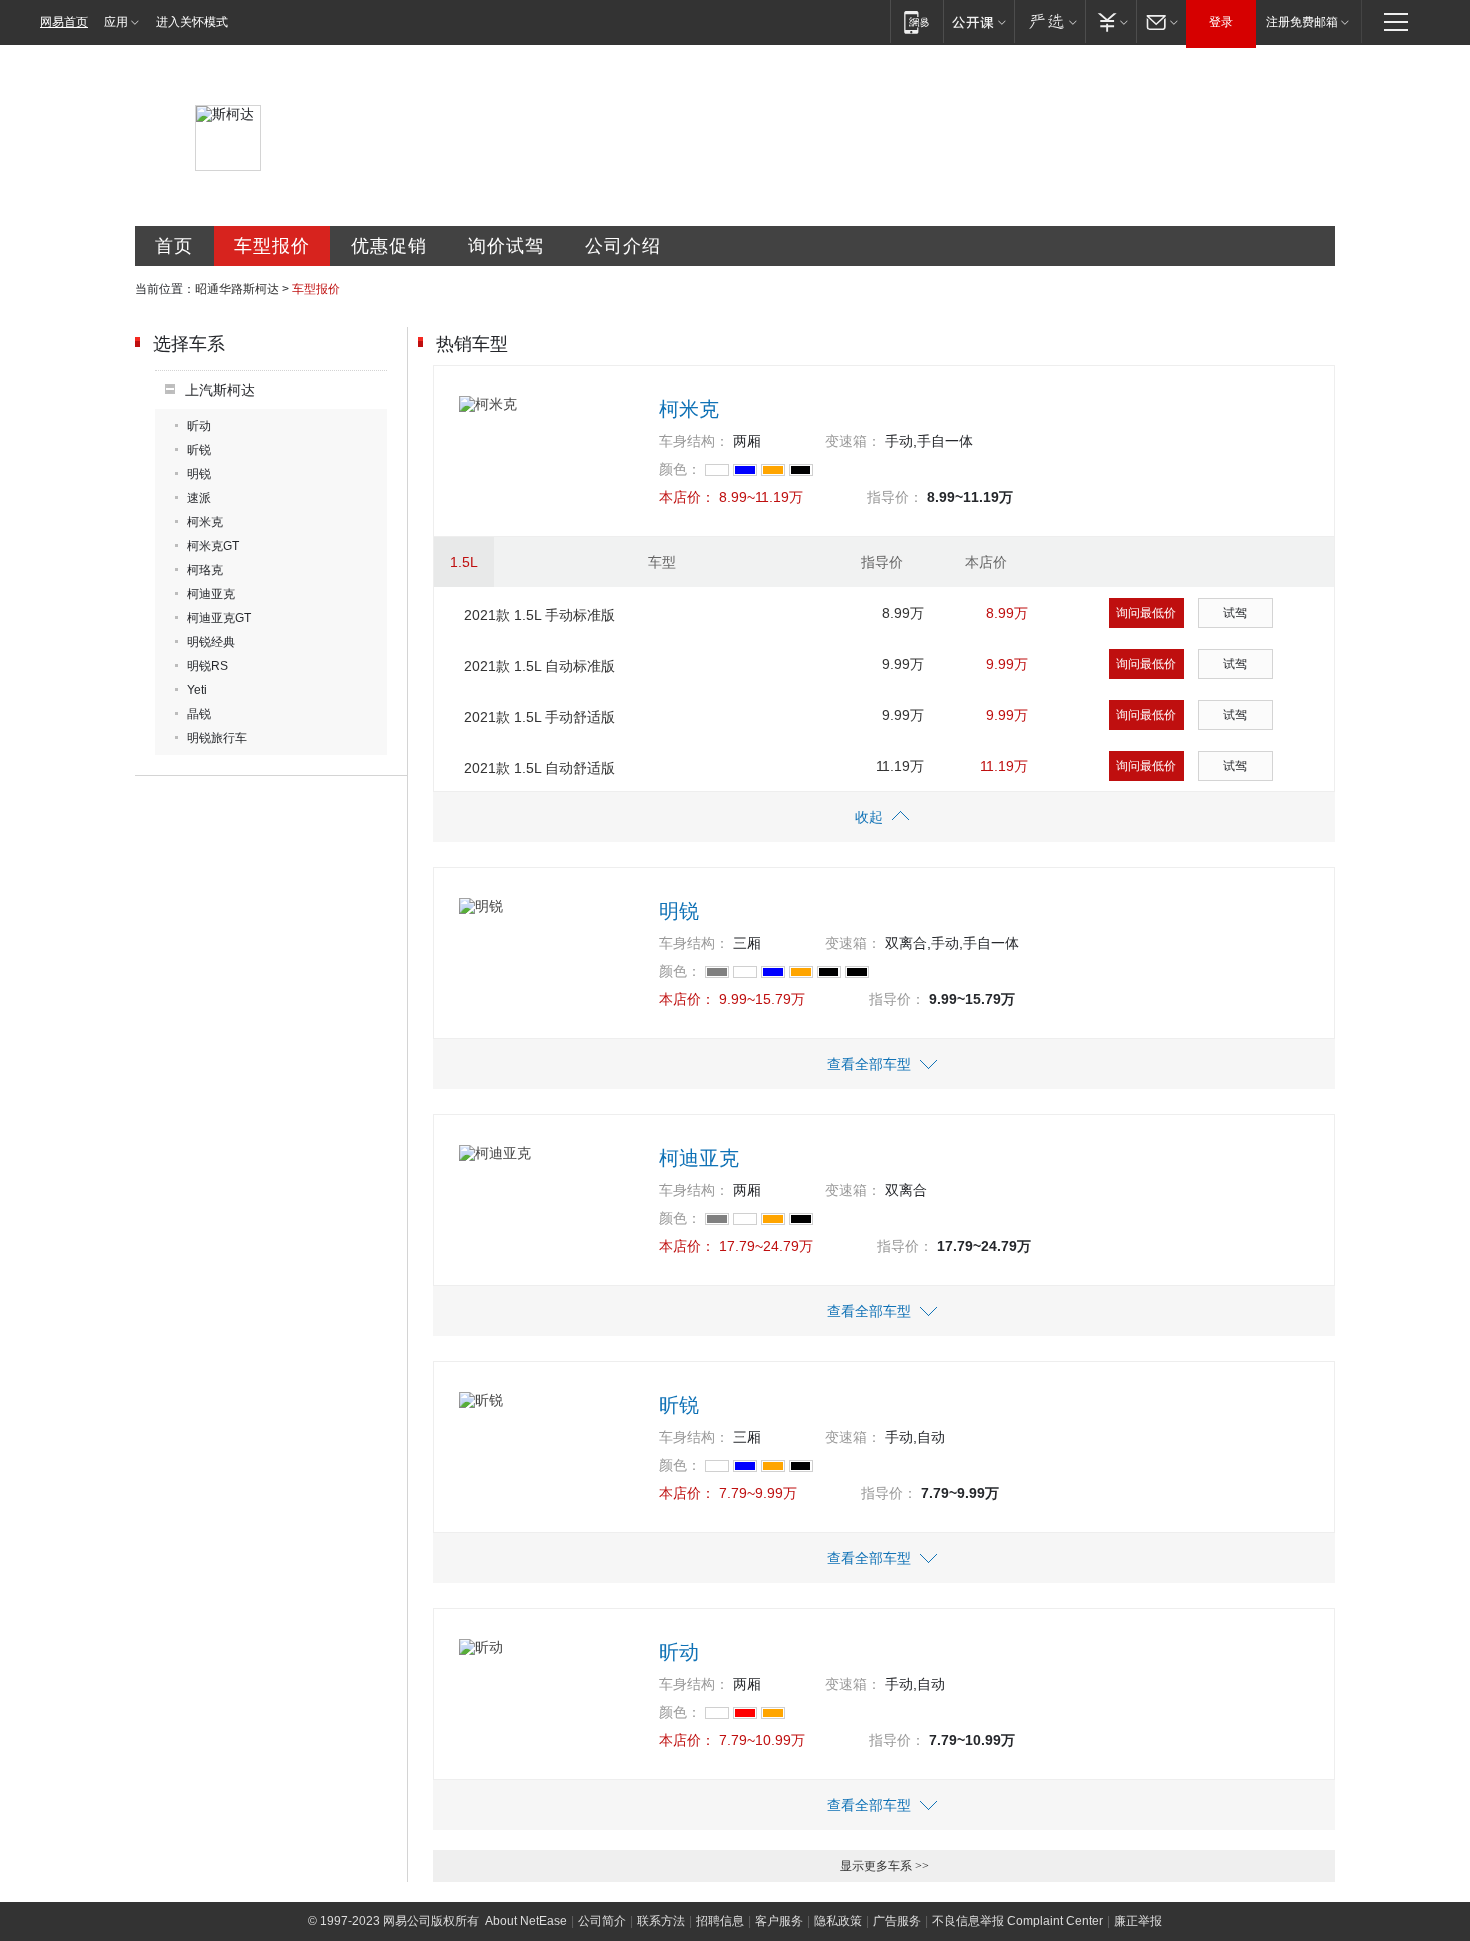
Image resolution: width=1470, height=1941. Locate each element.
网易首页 (64, 22)
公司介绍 (623, 246)
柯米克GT (213, 546)
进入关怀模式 (192, 22)
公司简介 (602, 1921)
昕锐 (199, 450)
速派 (199, 498)
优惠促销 (389, 246)
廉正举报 (1138, 1921)
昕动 (199, 426)
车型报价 (272, 246)
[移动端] (916, 21)
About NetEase (526, 1921)
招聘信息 (720, 1921)
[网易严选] (1049, 21)
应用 (116, 22)
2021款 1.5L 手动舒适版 (539, 717)
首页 (174, 246)
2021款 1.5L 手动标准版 (539, 615)
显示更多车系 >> (884, 1866)
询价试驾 (506, 246)
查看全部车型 (869, 1064)
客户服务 (779, 1921)
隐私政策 (838, 1921)
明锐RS (207, 666)
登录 (1221, 22)
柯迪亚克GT (219, 618)
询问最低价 (1146, 613)
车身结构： (694, 441)
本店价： (687, 497)
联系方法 (661, 1921)
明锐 (199, 474)
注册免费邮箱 (1302, 22)
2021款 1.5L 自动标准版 (539, 666)
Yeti (197, 690)
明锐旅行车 (217, 738)
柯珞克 (205, 570)
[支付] (1110, 21)
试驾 (1235, 613)
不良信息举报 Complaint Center (1017, 1921)
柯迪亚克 (211, 594)
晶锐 (199, 714)
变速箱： (853, 441)
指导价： (895, 497)
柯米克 (205, 522)
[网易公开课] (978, 21)
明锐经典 (211, 642)
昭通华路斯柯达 (237, 289)
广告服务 (897, 1921)
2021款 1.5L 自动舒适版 (539, 768)
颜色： (680, 469)
